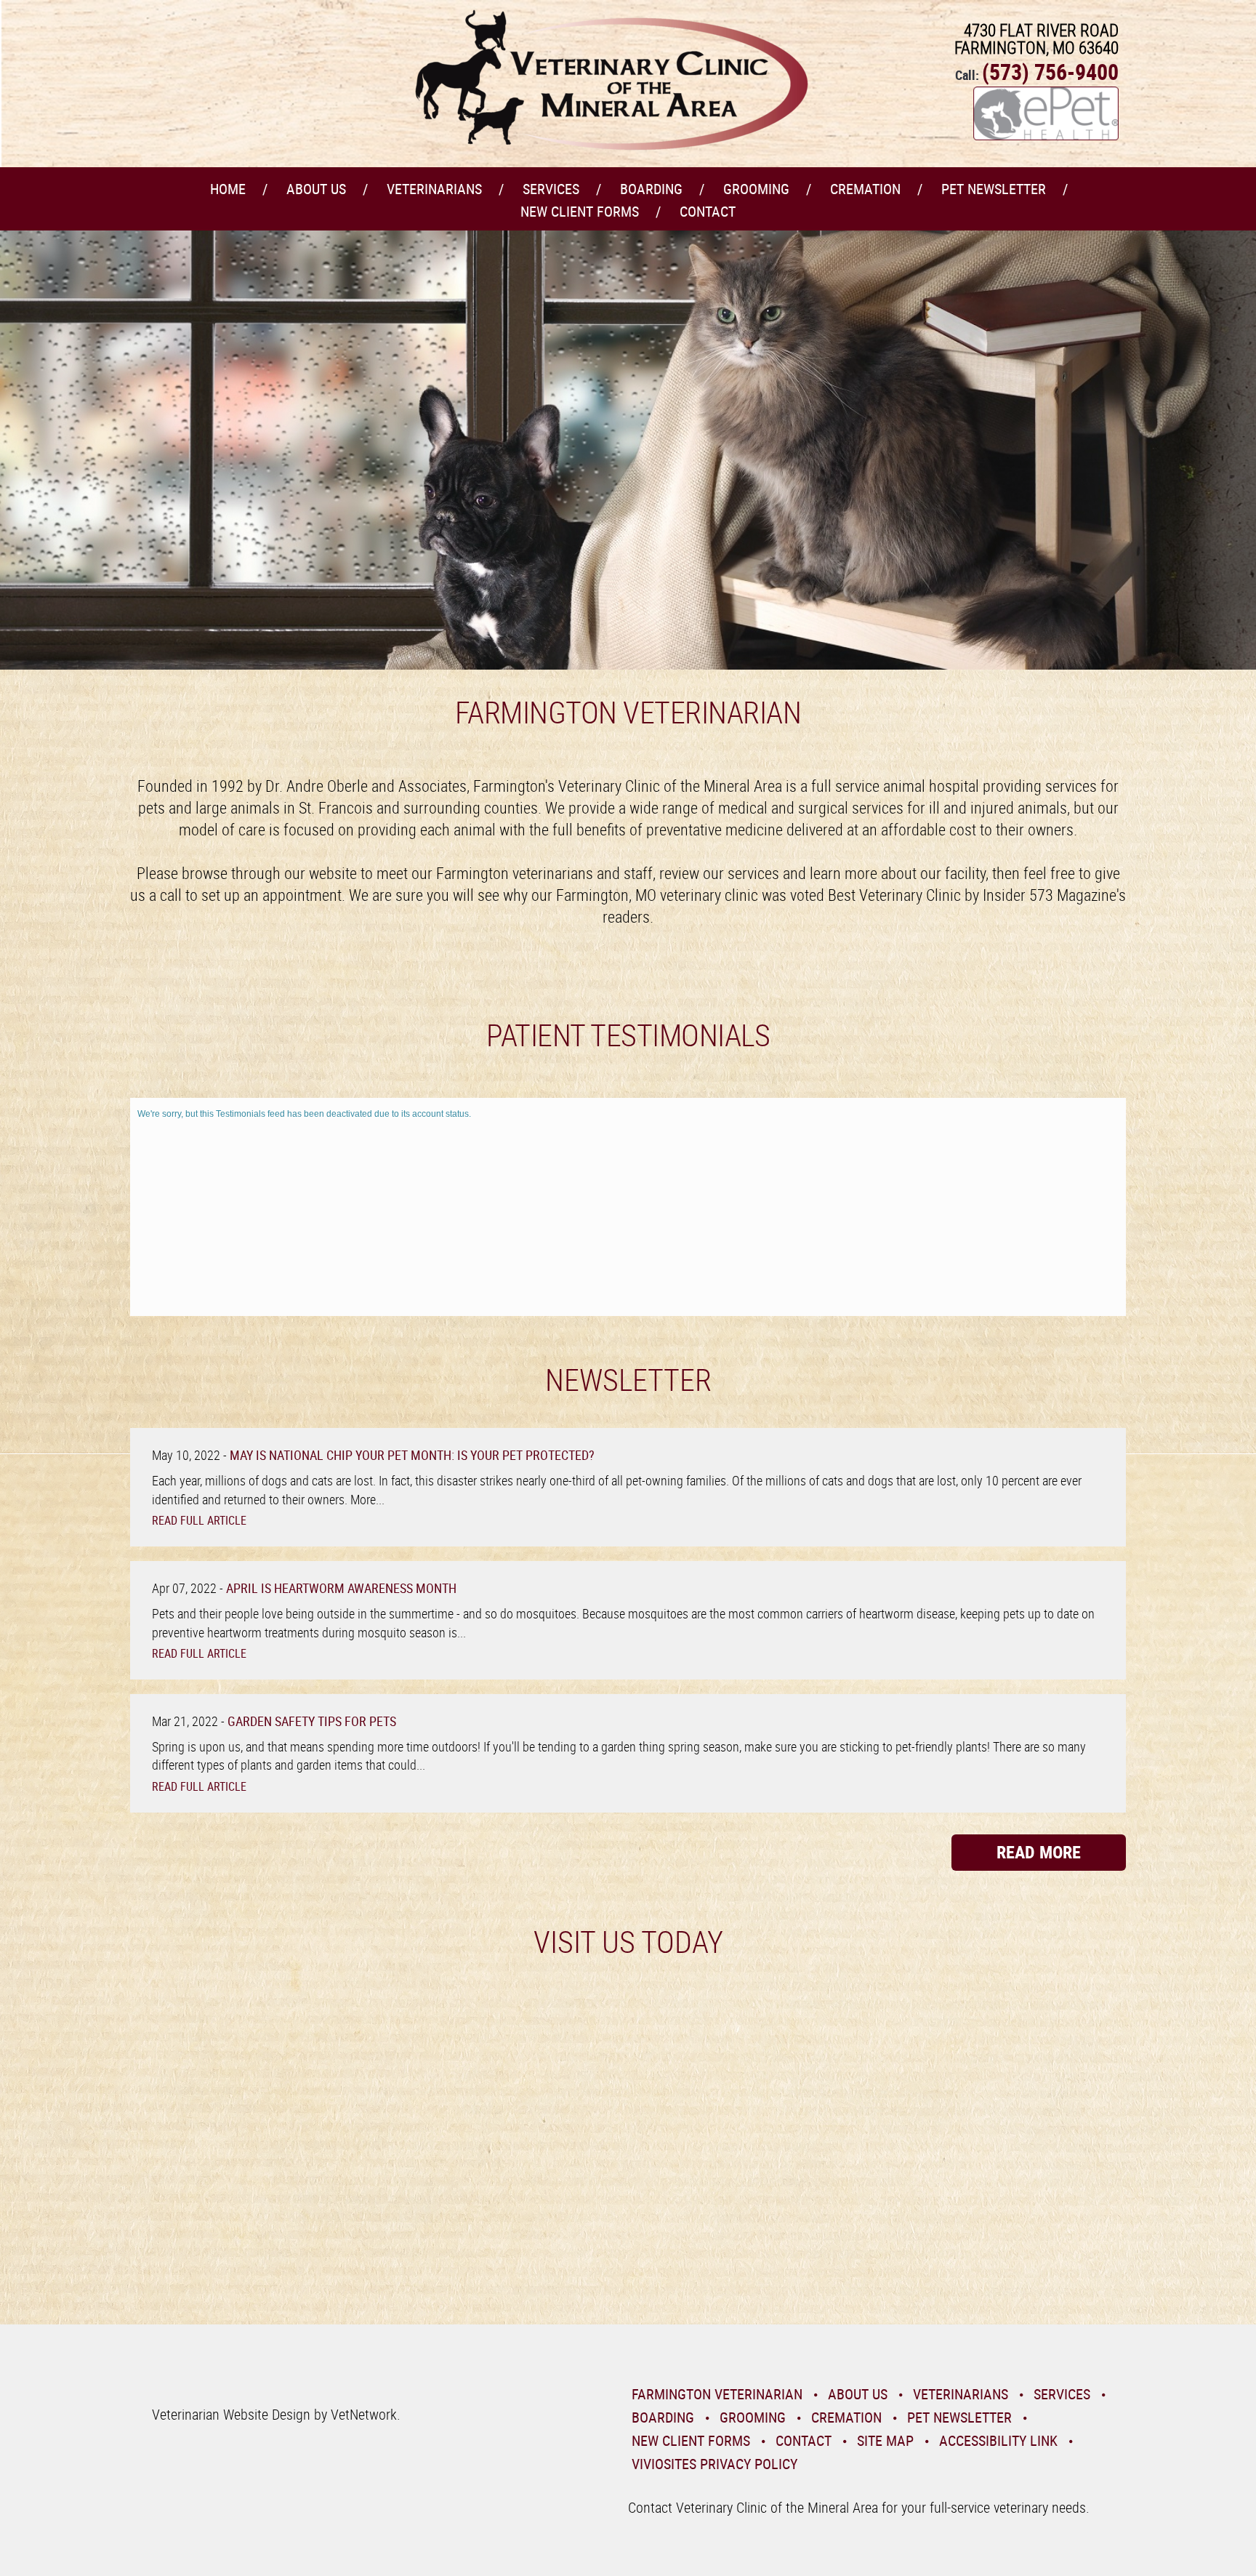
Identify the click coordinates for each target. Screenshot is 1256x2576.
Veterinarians (434, 189)
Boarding (651, 189)
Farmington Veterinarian (717, 2394)
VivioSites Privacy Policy (714, 2464)
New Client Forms (580, 211)
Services (551, 189)
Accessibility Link (998, 2440)
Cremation (865, 189)
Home (228, 189)
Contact (708, 211)
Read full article (199, 1520)
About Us (316, 189)
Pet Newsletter (994, 189)
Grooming (756, 189)
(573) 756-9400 (1050, 72)
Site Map (885, 2440)
